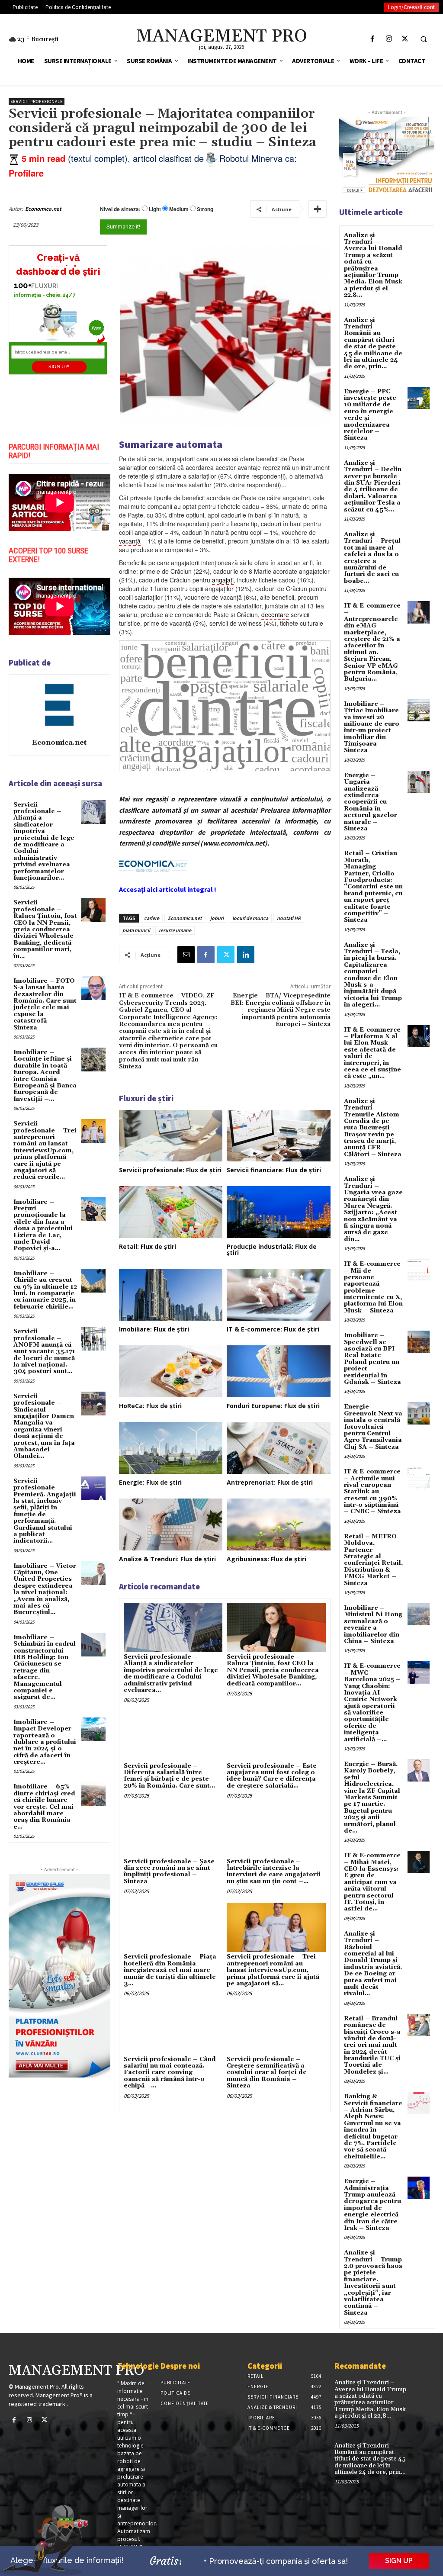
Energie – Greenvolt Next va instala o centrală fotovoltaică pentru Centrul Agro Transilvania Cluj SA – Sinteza (373, 1427)
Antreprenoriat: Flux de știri (270, 1482)
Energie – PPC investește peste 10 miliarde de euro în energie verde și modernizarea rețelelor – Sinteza (370, 415)
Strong (205, 209)
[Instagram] (389, 39)
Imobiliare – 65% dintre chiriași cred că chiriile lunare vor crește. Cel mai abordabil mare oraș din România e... (44, 1807)
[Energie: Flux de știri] (171, 1448)
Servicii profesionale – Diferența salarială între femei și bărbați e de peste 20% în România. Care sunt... (169, 1776)
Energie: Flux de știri (150, 1482)
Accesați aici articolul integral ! (168, 889)
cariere (152, 918)
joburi (217, 918)
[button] (424, 39)
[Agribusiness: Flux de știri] (279, 1524)
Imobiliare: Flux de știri (154, 1329)
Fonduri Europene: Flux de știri (273, 1406)
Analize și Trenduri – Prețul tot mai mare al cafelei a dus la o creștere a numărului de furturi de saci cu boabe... (372, 558)
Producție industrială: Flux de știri (272, 1249)
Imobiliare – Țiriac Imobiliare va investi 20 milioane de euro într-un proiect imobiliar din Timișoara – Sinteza (372, 727)
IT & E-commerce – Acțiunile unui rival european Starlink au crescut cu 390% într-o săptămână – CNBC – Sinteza (372, 1492)
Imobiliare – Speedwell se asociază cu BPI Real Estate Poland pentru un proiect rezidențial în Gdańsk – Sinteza (372, 1359)
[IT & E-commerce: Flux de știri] (279, 1295)
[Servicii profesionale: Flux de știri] (171, 1136)
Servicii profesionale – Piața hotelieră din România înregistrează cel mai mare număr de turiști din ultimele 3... (170, 1970)
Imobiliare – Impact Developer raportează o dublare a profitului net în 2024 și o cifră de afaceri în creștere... (45, 1742)
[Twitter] (405, 39)
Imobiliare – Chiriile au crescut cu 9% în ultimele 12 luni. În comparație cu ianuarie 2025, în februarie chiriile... (45, 1290)
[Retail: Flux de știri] (171, 1212)
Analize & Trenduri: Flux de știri (167, 1559)
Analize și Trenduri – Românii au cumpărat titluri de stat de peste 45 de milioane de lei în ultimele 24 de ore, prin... (373, 344)
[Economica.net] (59, 705)
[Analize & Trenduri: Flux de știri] (171, 1524)
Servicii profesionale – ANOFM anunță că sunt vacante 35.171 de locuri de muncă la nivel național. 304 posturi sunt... (44, 1351)
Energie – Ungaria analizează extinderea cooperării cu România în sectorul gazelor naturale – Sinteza (371, 802)
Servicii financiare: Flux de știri (274, 1170)
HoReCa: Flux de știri (150, 1406)
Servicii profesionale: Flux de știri (170, 1170)
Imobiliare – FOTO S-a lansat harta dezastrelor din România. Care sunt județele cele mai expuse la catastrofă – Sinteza (45, 1004)
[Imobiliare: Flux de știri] (171, 1295)
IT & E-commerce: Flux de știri (273, 1329)
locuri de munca (250, 918)
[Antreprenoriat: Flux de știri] (279, 1448)
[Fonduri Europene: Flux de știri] (279, 1371)
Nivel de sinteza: (120, 209)
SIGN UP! (59, 367)
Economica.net (43, 209)
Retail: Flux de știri (148, 1246)
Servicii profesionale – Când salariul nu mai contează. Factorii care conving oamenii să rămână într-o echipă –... (170, 2073)
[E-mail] (186, 955)
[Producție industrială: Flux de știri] (279, 1212)
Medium (179, 209)
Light (155, 209)
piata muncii (136, 930)
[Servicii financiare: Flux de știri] (279, 1136)
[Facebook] (373, 39)
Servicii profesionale (37, 101)
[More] (318, 209)
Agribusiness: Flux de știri (266, 1559)
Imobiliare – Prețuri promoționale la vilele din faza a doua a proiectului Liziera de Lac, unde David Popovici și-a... (43, 1225)
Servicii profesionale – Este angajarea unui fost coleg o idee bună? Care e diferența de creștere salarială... (272, 1776)
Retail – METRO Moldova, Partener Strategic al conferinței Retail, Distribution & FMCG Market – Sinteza (373, 1560)
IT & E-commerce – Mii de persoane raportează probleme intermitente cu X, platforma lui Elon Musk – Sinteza (373, 1287)
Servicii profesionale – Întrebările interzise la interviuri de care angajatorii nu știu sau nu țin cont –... (274, 1872)
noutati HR (289, 918)
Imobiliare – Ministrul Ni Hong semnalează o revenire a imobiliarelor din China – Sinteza (373, 1625)
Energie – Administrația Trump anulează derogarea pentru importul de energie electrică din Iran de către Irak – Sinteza (372, 2205)
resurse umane (175, 930)
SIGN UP (399, 2561)
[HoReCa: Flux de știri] (171, 1371)
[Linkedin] (246, 955)
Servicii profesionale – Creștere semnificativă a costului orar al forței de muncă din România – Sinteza (267, 2073)
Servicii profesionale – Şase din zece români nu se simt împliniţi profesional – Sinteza (169, 1872)
